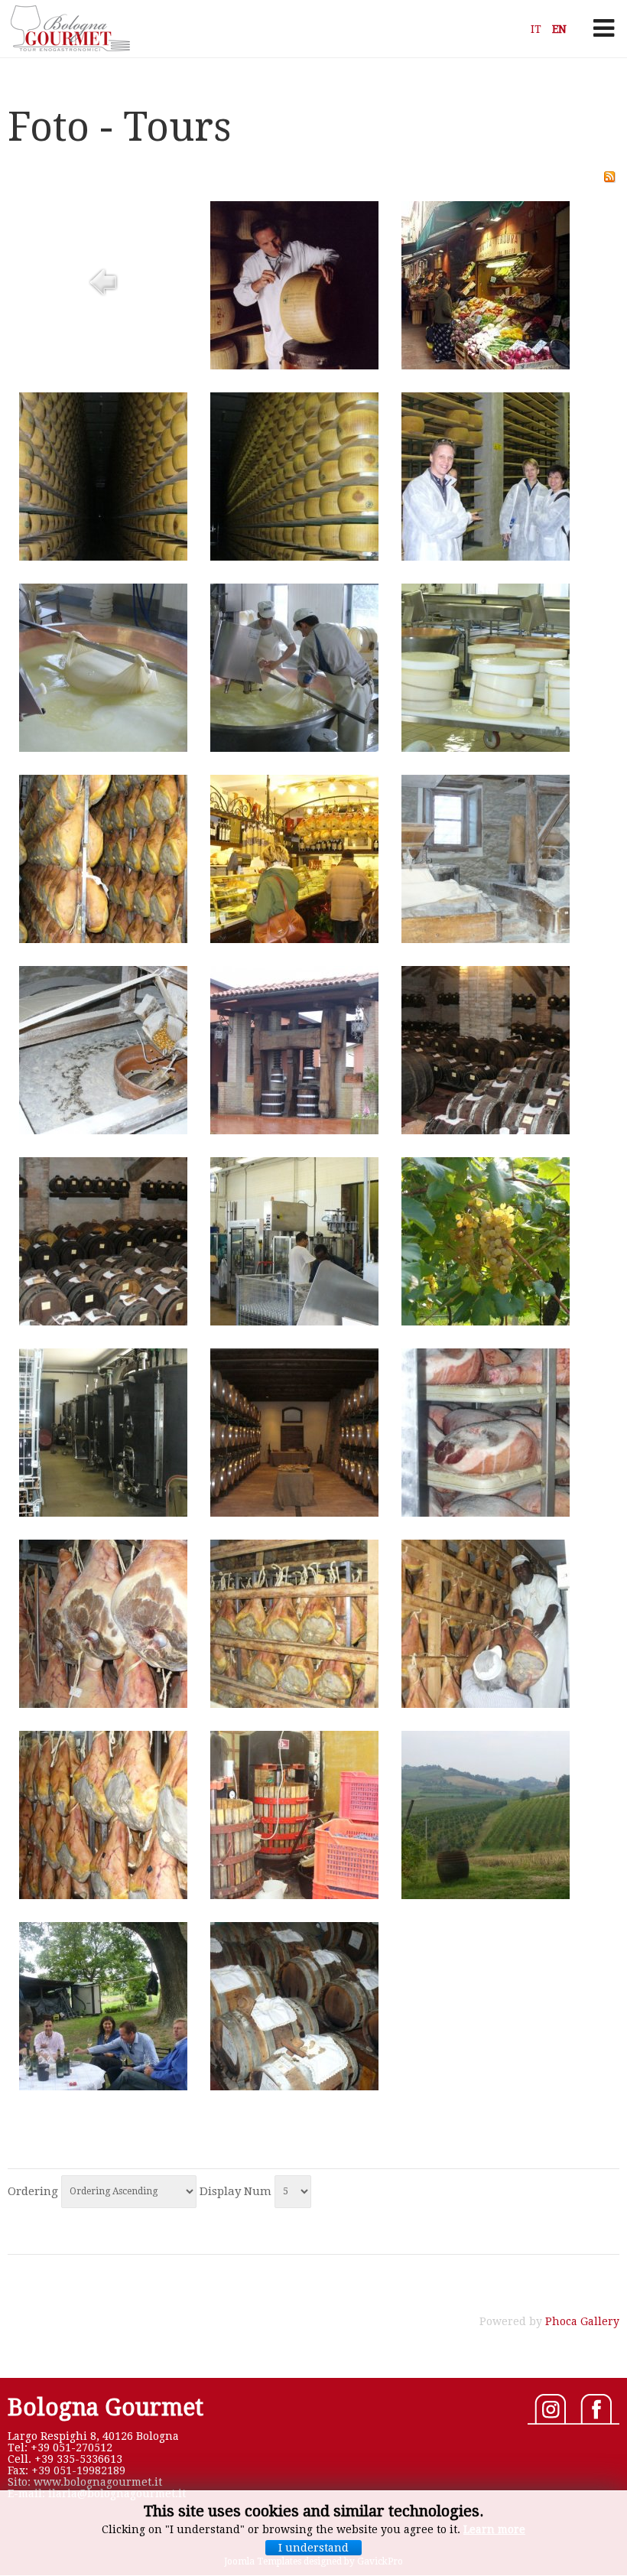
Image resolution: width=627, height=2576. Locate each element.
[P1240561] (486, 1513)
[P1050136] (294, 748)
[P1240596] (103, 2086)
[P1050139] (486, 748)
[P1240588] (486, 1895)
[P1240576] (103, 1895)
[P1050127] (103, 557)
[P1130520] (486, 1322)
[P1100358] (103, 1322)
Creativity (69, 28)
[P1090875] (103, 1130)
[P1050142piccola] (103, 939)
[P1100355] (486, 1130)
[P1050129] (294, 557)
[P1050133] (103, 748)
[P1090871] (486, 939)
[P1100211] (294, 1130)
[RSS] (609, 179)
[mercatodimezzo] (486, 366)
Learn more (494, 2529)
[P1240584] (294, 1895)
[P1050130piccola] (486, 557)
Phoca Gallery (582, 2321)
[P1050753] (294, 939)
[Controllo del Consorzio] (294, 366)
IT (538, 29)
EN (559, 29)
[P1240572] (486, 1704)
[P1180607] (103, 1513)
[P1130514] (294, 1322)
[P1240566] (103, 1704)
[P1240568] (294, 1704)
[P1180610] (294, 1513)
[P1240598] (294, 2086)
